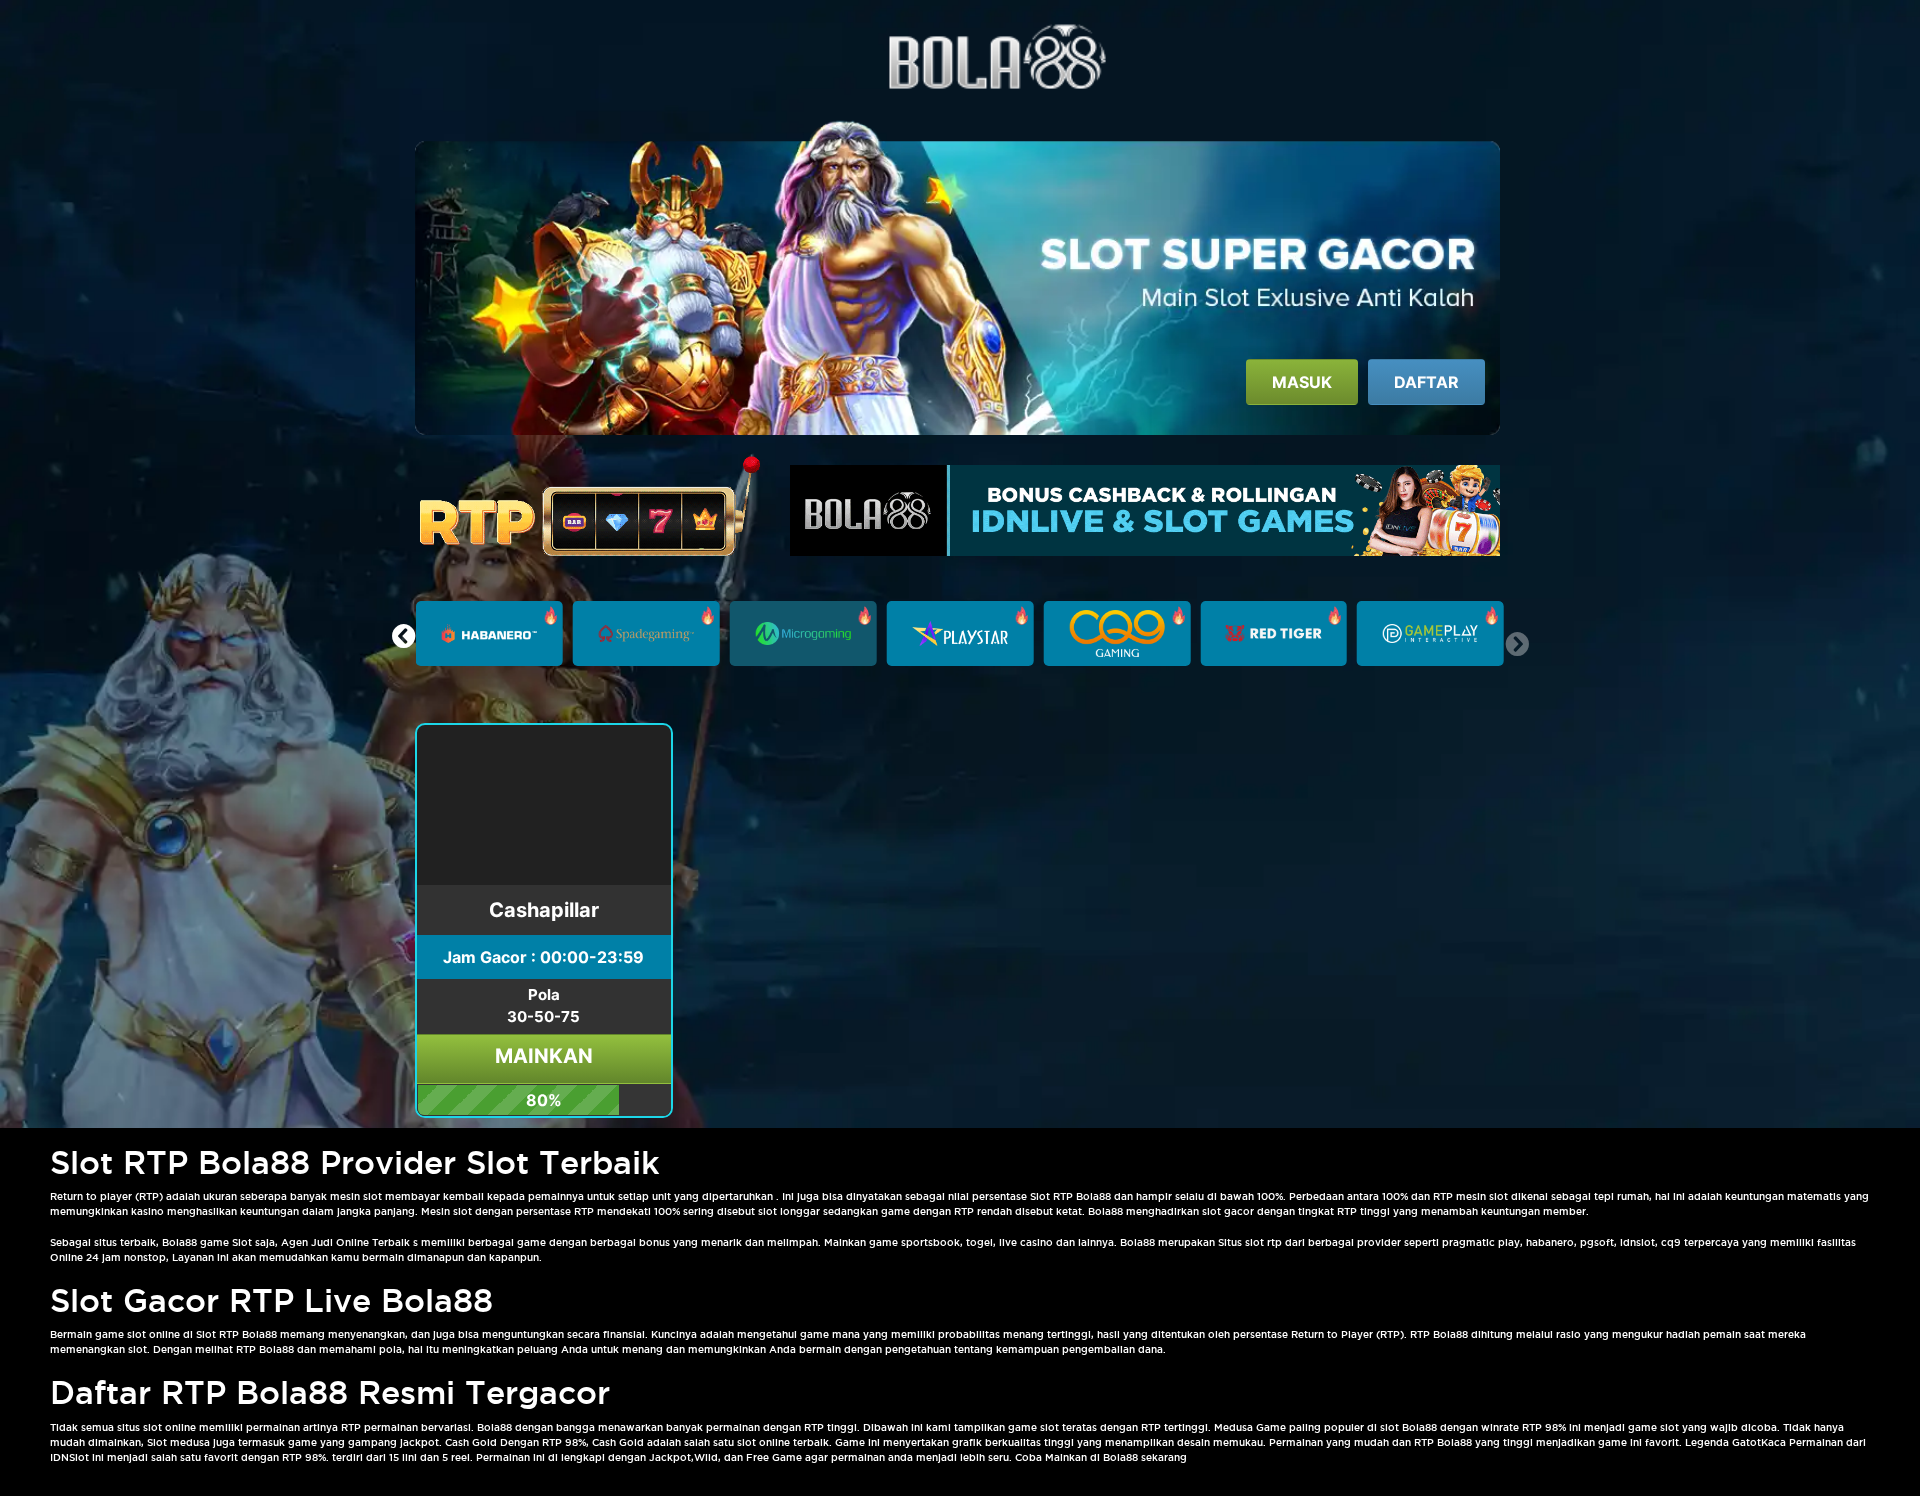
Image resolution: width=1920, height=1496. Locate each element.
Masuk (1302, 382)
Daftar (1426, 382)
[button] (403, 636)
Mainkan (544, 1056)
